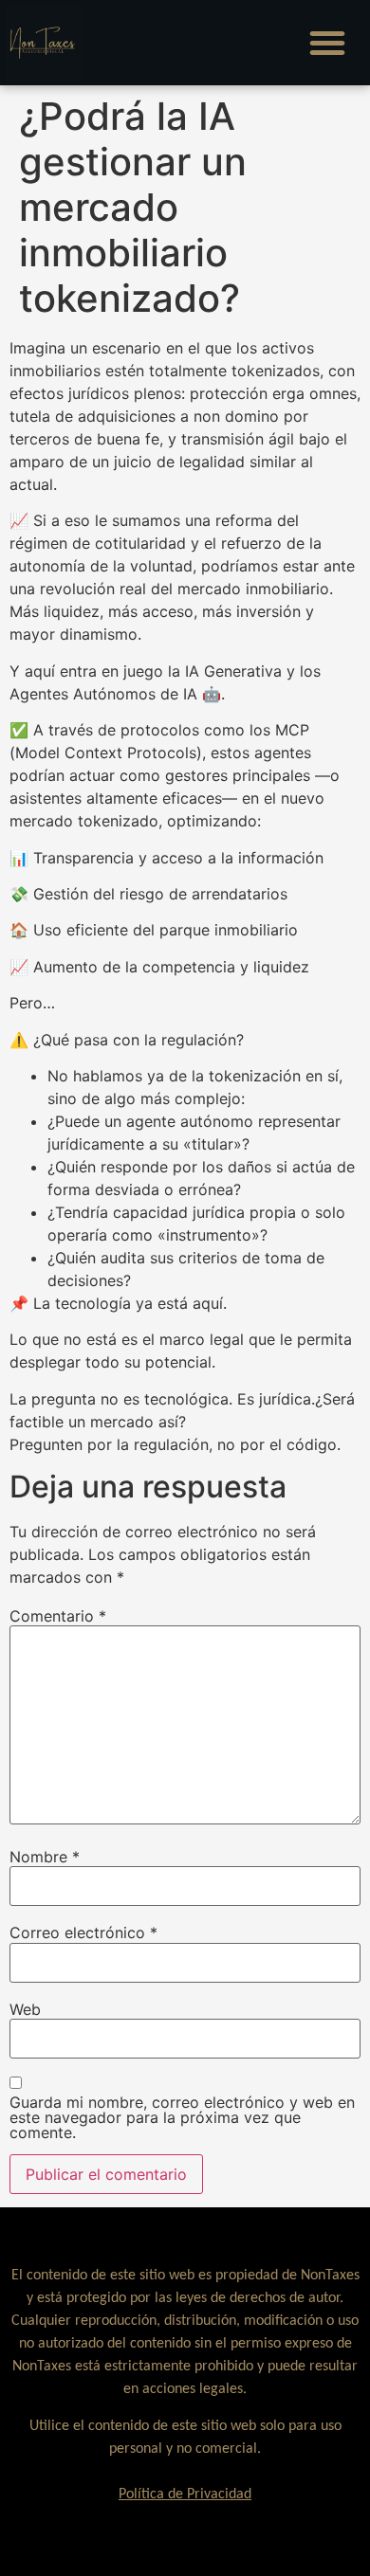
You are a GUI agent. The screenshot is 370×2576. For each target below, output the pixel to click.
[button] (327, 43)
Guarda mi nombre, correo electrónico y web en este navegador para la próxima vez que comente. (182, 2117)
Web (25, 2009)
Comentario (58, 1616)
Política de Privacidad (185, 2494)
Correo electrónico (83, 1932)
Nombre (45, 1857)
